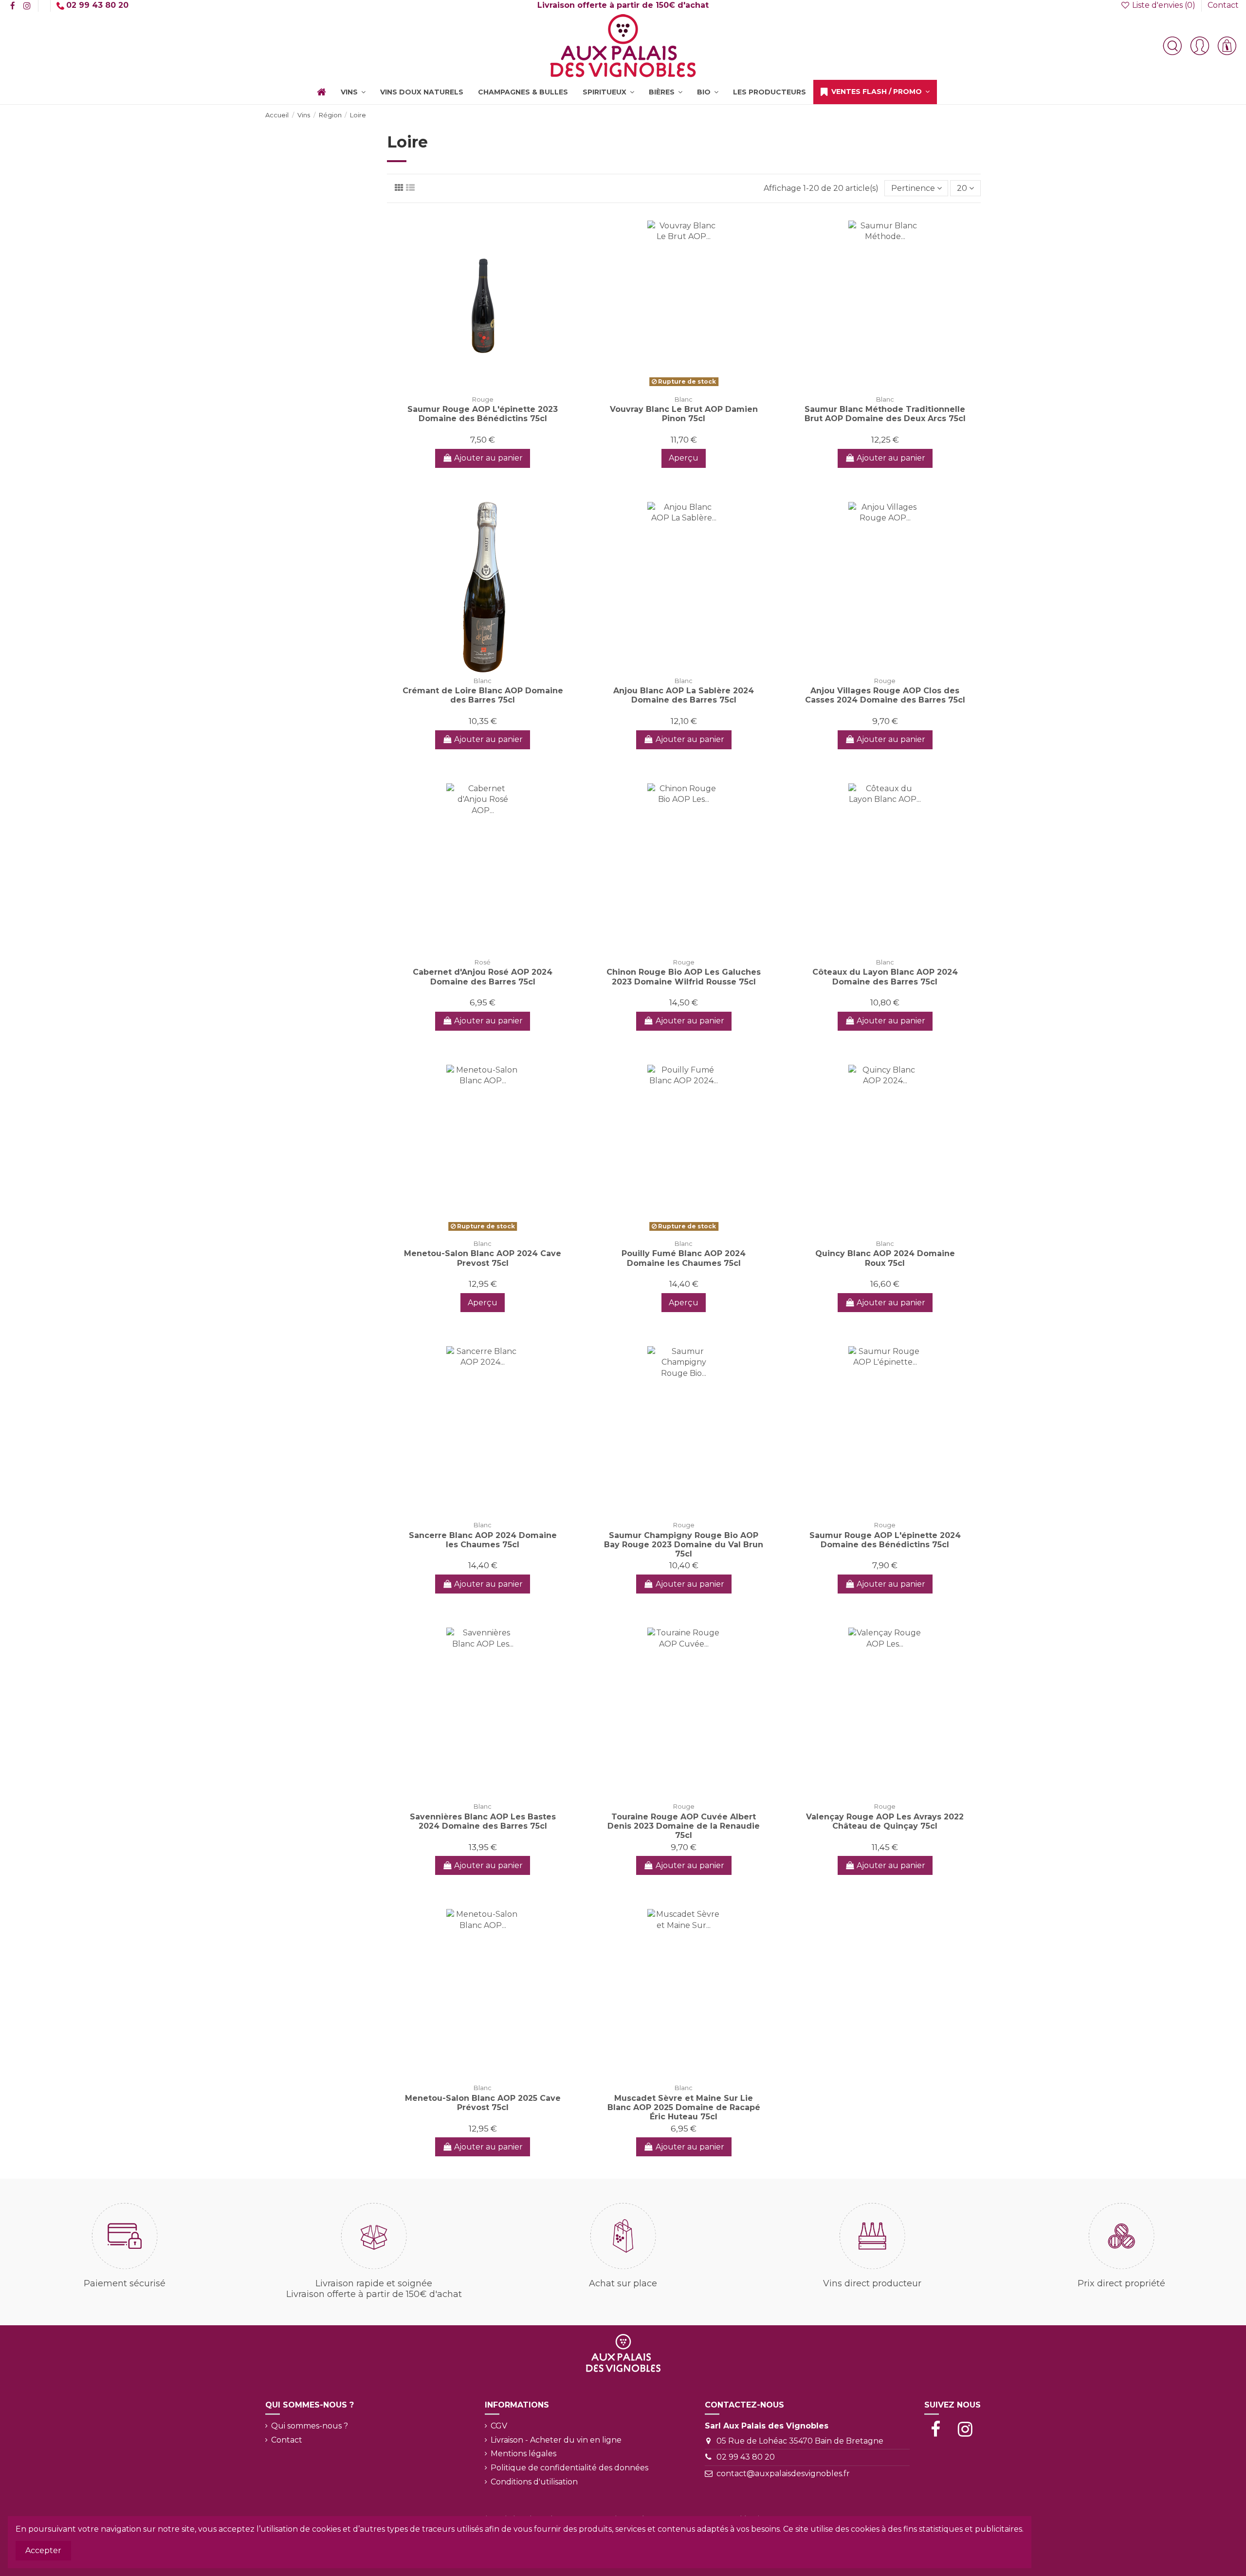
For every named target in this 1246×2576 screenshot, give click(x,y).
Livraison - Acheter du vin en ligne (556, 2440)
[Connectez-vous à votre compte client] (1200, 46)
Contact (1223, 5)
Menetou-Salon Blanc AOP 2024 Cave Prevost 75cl (483, 1258)
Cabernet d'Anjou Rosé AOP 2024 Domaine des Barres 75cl (483, 977)
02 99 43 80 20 (746, 2457)
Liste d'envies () (1164, 5)
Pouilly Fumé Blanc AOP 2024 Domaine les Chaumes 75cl (684, 1258)
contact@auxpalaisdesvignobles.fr (783, 2474)
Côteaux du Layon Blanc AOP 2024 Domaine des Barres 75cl (885, 977)
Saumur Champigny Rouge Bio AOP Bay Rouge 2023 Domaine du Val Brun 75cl (684, 1545)
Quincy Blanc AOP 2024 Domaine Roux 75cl (885, 1258)
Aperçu (684, 458)
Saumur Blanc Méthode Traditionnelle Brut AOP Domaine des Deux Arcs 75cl (885, 414)
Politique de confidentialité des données (569, 2468)
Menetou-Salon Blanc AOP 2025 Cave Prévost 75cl (483, 2103)
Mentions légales (523, 2454)
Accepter (43, 2550)
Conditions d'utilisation (534, 2482)
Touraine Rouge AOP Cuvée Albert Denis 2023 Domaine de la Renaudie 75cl (684, 1826)
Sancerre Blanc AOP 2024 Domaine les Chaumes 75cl (483, 1540)
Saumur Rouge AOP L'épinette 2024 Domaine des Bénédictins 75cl (885, 1540)
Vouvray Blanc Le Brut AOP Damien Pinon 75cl (684, 414)
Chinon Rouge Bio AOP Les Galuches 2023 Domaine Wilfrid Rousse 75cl (684, 977)
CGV (499, 2426)
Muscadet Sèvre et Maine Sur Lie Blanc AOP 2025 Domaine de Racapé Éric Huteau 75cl (684, 2107)
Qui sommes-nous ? (310, 2426)
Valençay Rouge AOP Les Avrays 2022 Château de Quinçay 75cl (885, 1821)
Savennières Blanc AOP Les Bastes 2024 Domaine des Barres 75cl (483, 1821)
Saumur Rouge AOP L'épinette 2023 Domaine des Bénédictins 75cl (483, 414)
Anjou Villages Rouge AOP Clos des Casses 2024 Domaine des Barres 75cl (885, 695)
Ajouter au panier (488, 458)
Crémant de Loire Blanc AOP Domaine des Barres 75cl (483, 695)
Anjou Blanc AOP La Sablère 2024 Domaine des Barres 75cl (684, 695)
